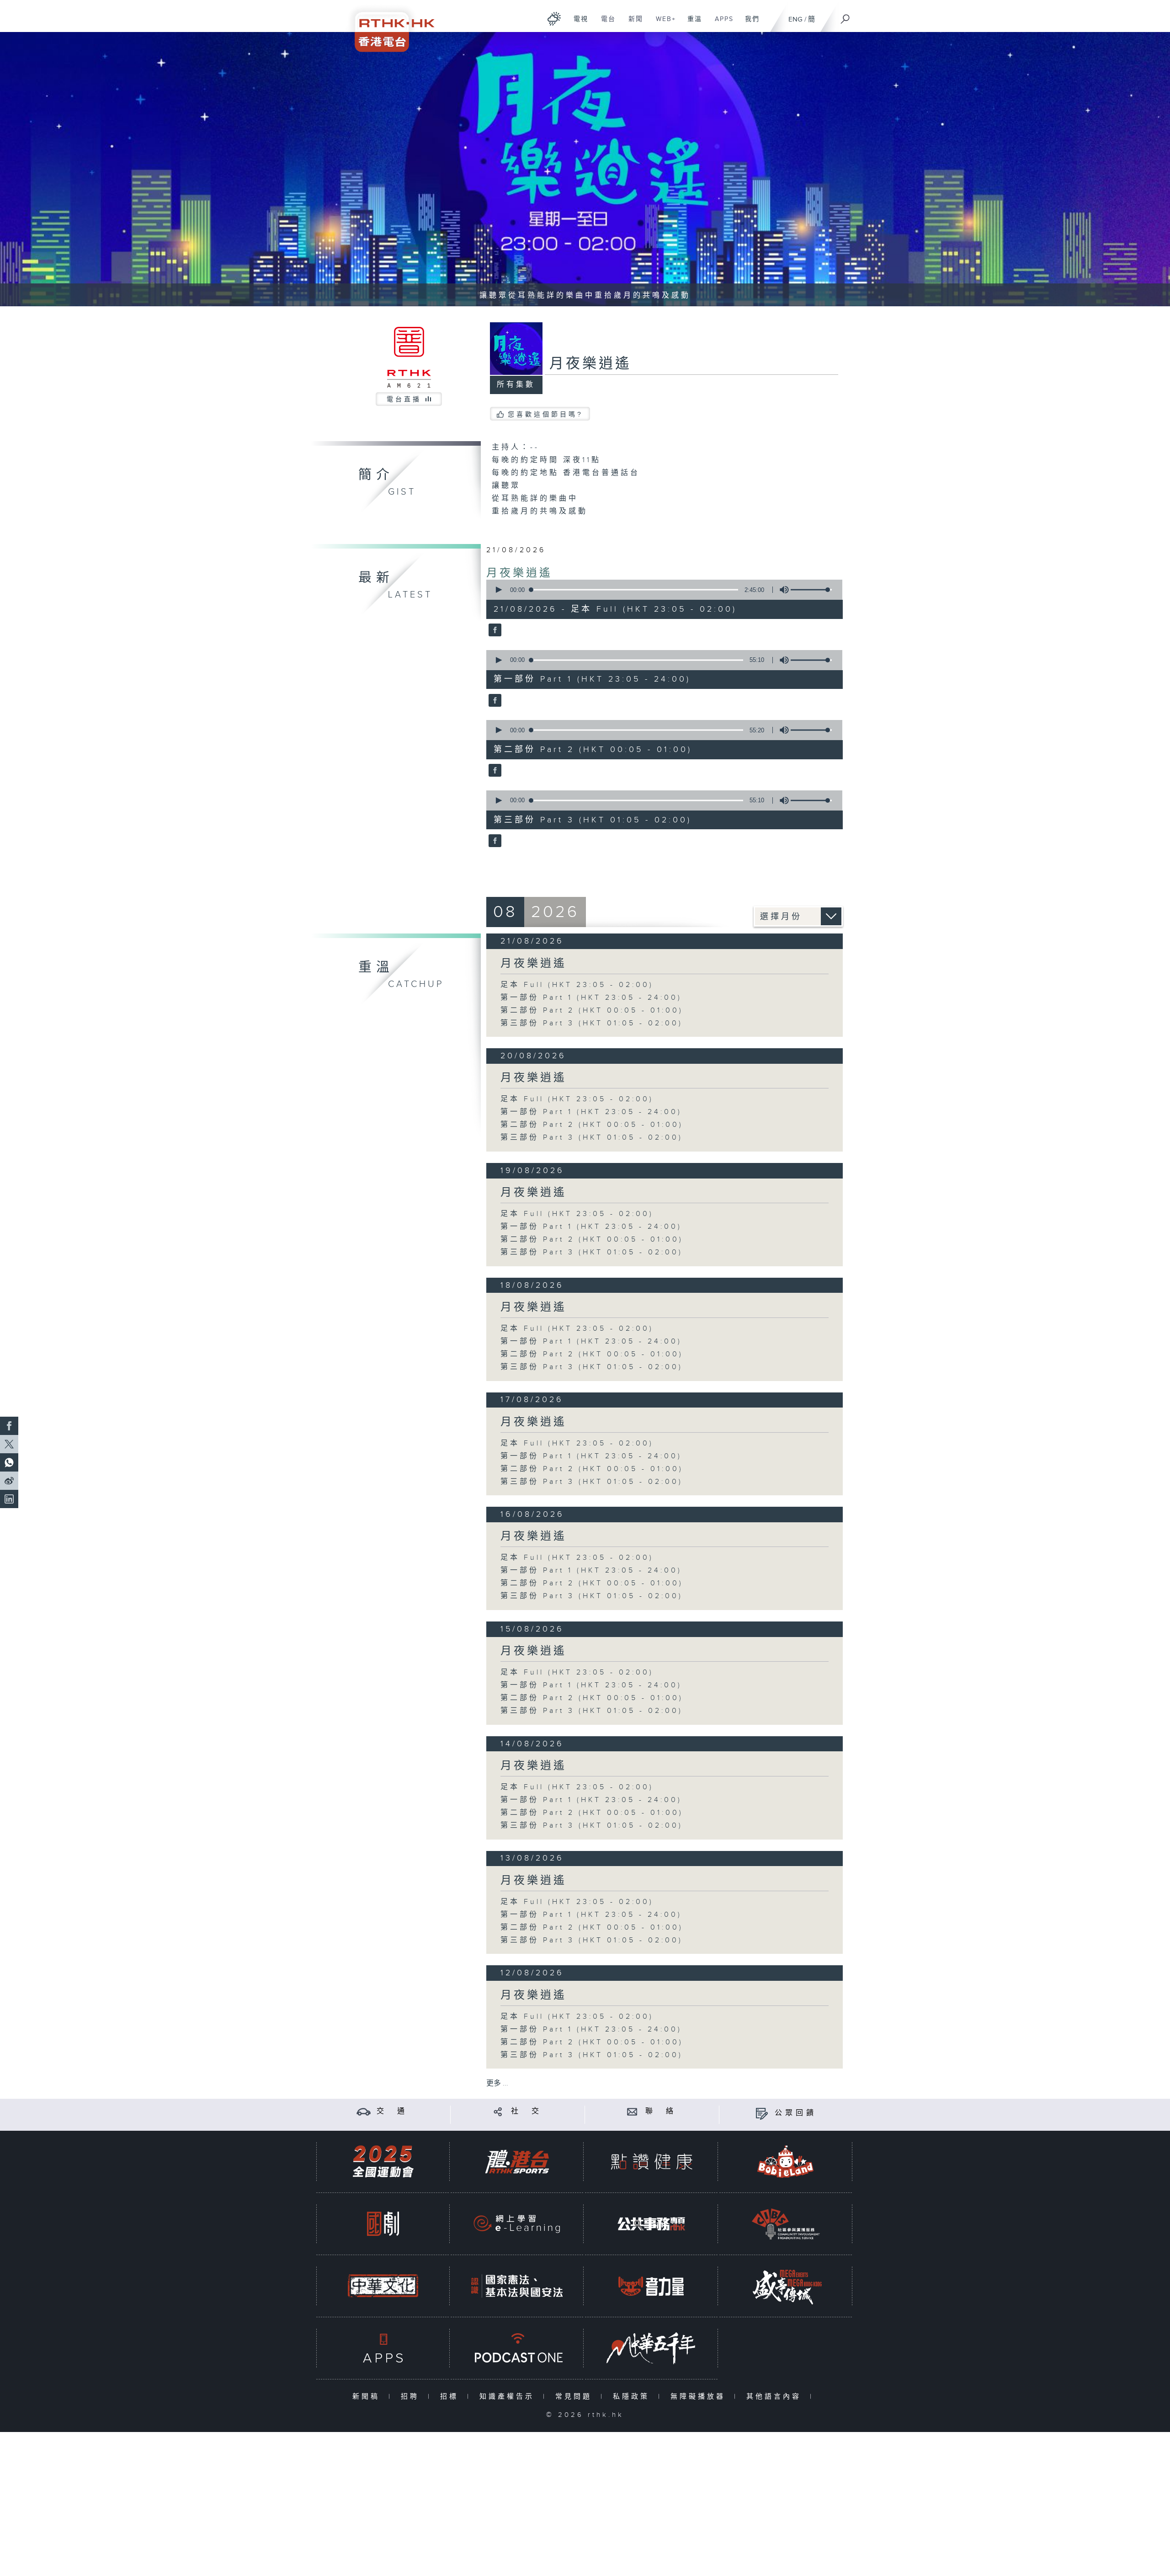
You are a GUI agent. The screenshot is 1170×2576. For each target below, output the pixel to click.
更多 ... (497, 2083)
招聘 (412, 2397)
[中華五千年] (651, 2348)
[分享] (498, 2111)
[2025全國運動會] (383, 2162)
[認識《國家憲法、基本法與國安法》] (517, 2286)
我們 (749, 24)
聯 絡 (661, 2111)
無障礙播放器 (700, 2397)
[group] (782, 590)
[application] (661, 590)
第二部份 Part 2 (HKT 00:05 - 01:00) (592, 1011)
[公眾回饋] (762, 2113)
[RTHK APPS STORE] (383, 2348)
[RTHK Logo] (388, 26)
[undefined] (554, 19)
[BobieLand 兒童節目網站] (786, 2162)
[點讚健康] (651, 2162)
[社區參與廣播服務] (786, 2224)
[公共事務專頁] (651, 2224)
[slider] (811, 590)
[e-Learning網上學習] (517, 2224)
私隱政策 (633, 2397)
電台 (605, 24)
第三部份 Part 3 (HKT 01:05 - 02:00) (592, 1023)
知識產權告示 (509, 2397)
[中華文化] (383, 2286)
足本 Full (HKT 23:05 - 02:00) (577, 985)
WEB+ (662, 24)
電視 (577, 24)
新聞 (632, 24)
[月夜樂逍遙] (494, 631)
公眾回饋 (796, 2113)
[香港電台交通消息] (364, 2111)
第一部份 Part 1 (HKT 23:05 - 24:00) (591, 998)
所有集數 (516, 385)
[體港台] (517, 2162)
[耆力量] (651, 2286)
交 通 (392, 2111)
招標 (451, 2397)
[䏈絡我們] (632, 2111)
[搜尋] (846, 16)
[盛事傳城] (786, 2286)
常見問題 (576, 2397)
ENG (795, 19)
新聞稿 (368, 2397)
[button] (498, 590)
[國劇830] (383, 2224)
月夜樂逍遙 (519, 573)
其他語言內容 (776, 2397)
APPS (721, 24)
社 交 (526, 2111)
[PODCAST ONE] (517, 2348)
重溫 (691, 24)
